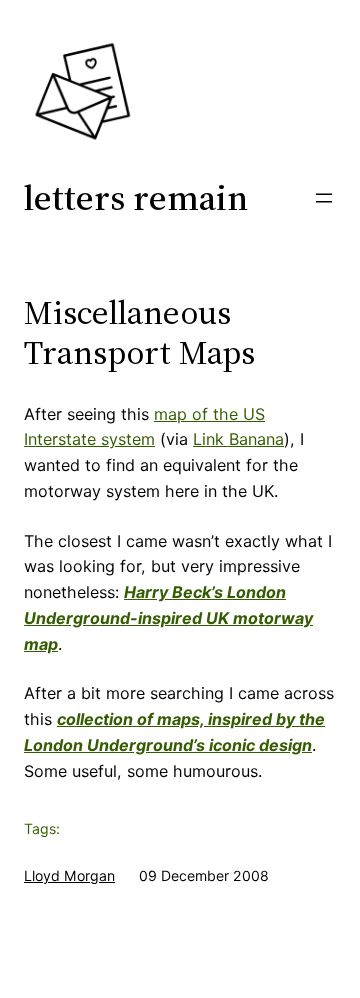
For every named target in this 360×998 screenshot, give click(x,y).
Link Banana (238, 439)
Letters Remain (136, 197)
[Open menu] (324, 198)
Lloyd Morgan (69, 875)
